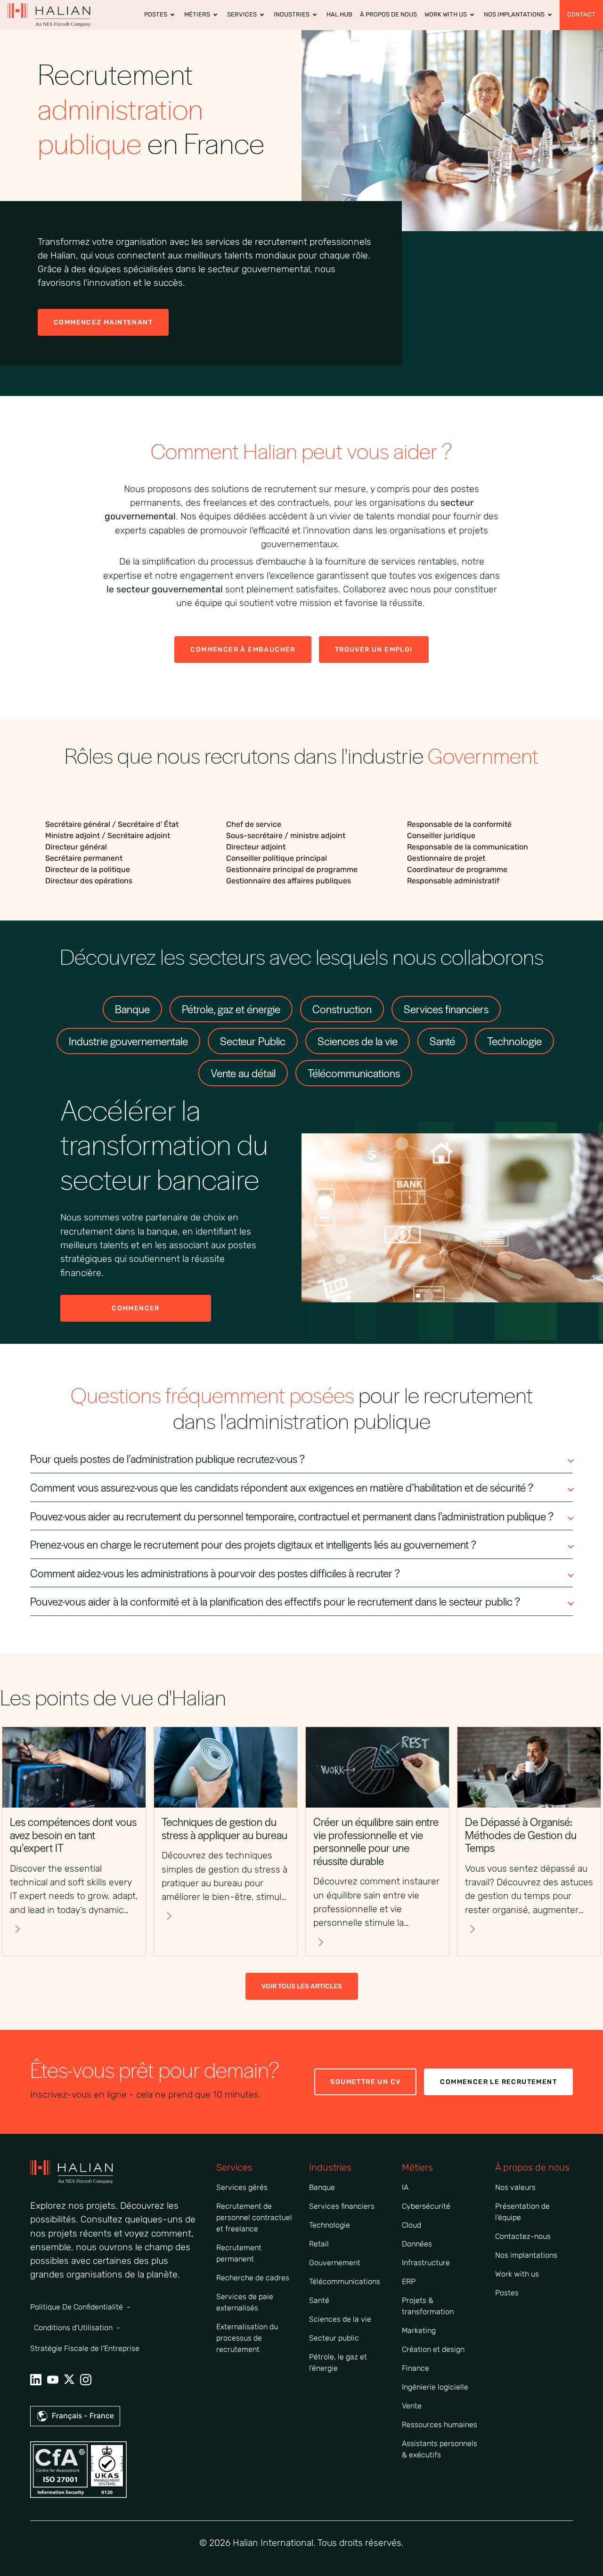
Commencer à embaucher (243, 650)
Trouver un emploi (374, 650)
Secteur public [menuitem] (334, 2338)
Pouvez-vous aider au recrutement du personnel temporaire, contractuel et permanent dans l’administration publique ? (292, 1516)
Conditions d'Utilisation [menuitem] (73, 2328)
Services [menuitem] (242, 14)
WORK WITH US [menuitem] (446, 14)
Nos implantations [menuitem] (514, 14)
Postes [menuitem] (156, 14)
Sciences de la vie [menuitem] (340, 2319)
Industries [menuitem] (292, 14)
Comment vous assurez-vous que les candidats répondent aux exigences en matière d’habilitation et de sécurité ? (282, 1487)
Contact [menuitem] (581, 14)
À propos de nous (532, 2167)
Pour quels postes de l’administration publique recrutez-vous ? (167, 1459)
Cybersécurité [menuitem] (426, 2206)
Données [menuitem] (417, 2244)
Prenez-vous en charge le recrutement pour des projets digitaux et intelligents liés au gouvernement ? (253, 1544)
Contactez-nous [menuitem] (523, 2236)
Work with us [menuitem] (517, 2274)
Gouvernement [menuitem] (335, 2263)
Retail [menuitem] (319, 2244)
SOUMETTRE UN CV (365, 2082)
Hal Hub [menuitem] (339, 14)
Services (234, 2167)
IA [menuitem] (405, 2187)
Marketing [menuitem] (419, 2330)
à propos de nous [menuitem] (388, 14)
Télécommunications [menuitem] (345, 2281)
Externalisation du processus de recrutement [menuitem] (247, 2338)
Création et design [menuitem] (433, 2349)
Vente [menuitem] (412, 2406)
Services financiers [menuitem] (342, 2206)
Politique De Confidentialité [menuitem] (77, 2307)
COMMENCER (136, 1308)
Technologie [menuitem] (330, 2225)
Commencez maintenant (103, 322)
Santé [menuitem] (319, 2300)
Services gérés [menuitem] (242, 2187)
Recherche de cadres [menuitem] (253, 2278)
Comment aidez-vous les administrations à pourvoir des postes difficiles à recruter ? (215, 1573)
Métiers (417, 2167)
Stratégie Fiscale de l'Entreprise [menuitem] (85, 2348)
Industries (330, 2167)
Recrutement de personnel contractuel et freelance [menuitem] (254, 2217)
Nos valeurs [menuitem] (515, 2187)
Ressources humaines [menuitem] (440, 2425)
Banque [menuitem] (322, 2187)
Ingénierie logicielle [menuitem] (435, 2387)
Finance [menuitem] (416, 2368)
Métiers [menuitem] (197, 14)
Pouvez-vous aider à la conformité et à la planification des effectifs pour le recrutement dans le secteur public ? (275, 1601)
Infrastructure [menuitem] (426, 2263)
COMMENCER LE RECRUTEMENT (498, 2082)
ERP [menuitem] (409, 2281)
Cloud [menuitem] (412, 2225)
